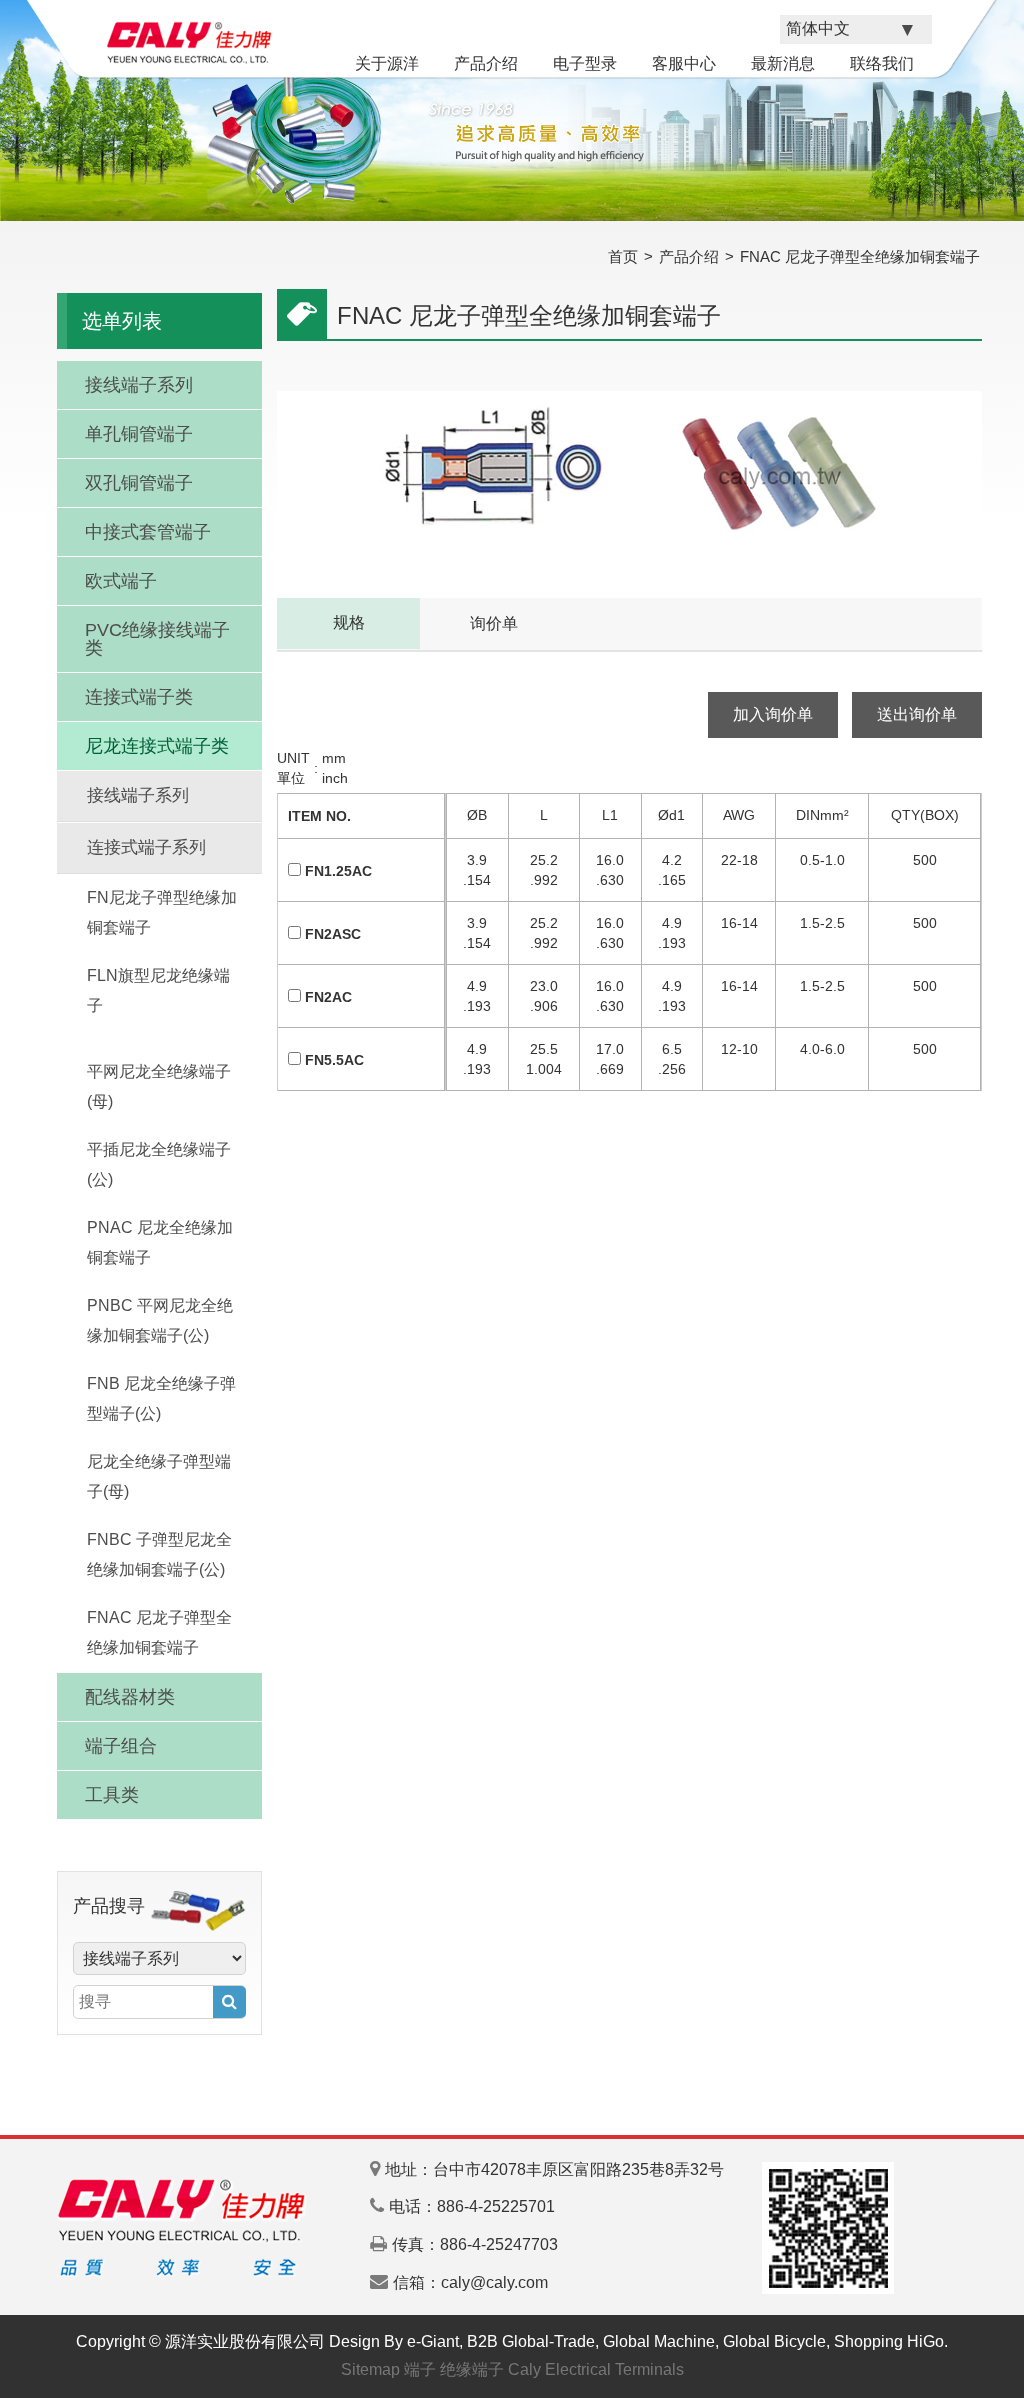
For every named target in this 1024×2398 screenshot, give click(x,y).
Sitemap (370, 2369)
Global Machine (659, 2341)
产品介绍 (486, 63)
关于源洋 (387, 63)
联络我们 (882, 63)
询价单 (494, 623)
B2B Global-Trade (531, 2341)
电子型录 (585, 63)
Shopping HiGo (889, 2341)
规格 (349, 622)
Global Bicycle (774, 2341)
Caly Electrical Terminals (596, 2369)
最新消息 (783, 63)
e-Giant (433, 2341)
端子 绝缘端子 (454, 2369)
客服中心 (684, 63)
